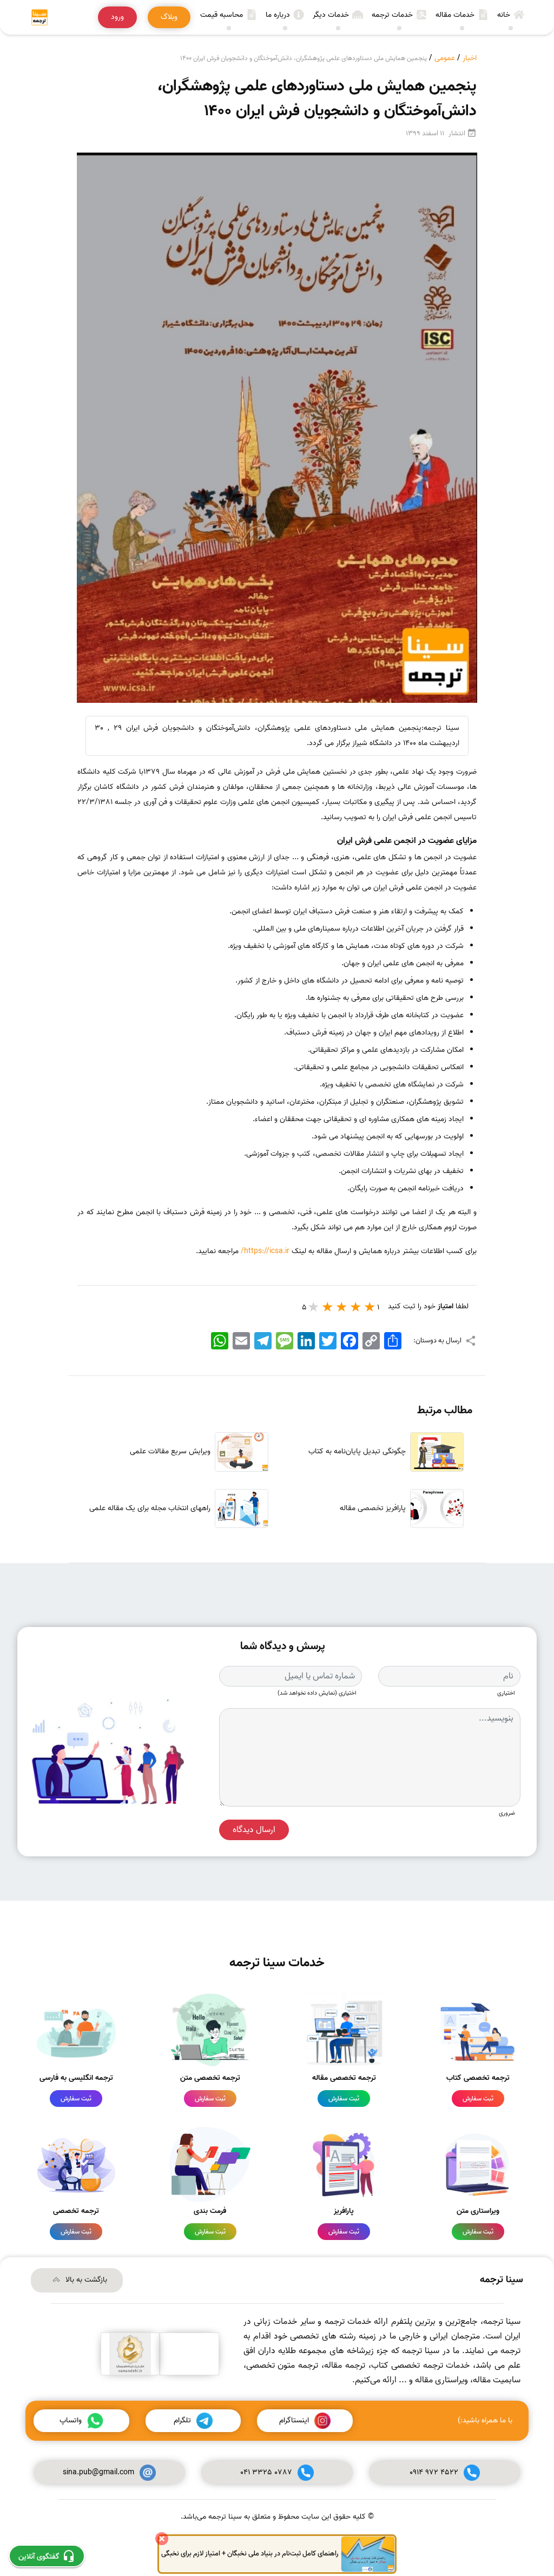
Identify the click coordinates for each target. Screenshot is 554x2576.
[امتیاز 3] (342, 1307)
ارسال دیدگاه (254, 1830)
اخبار (470, 58)
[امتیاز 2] (356, 1307)
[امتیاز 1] (370, 1307)
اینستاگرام (294, 2420)
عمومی (445, 58)
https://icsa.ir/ (265, 1251)
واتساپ (71, 2420)
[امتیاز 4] (328, 1307)
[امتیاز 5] (314, 1307)
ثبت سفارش (478, 2099)
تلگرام (182, 2420)
